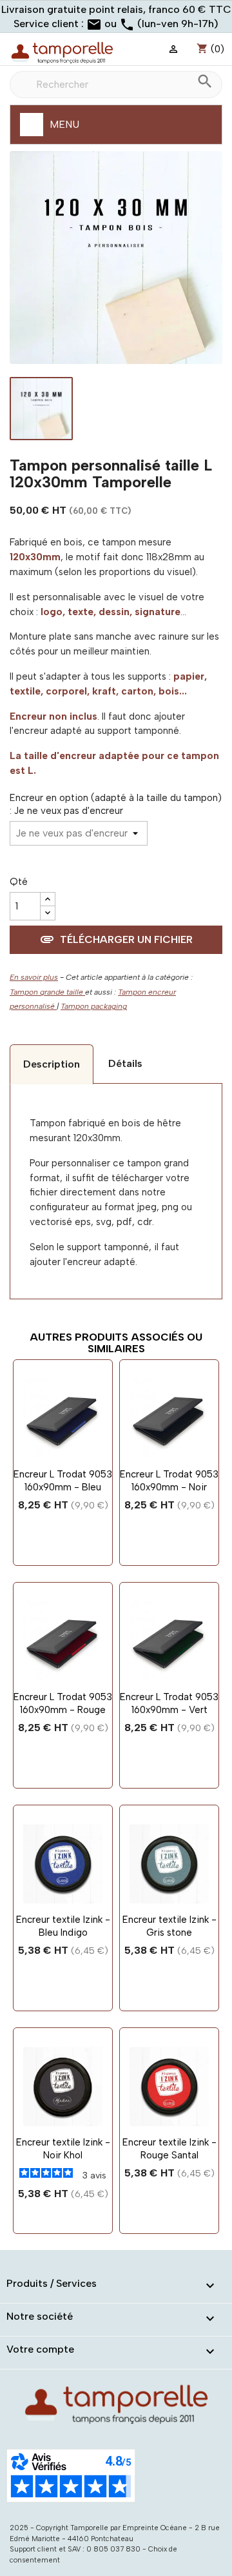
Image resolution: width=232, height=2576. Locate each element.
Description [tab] (52, 1064)
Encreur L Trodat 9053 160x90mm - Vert (169, 1703)
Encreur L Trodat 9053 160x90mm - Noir (169, 1481)
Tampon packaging (94, 1006)
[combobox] (116, 85)
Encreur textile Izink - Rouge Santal (169, 2149)
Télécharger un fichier (116, 939)
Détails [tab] (125, 1063)
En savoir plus (34, 977)
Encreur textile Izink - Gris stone (169, 1926)
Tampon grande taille (47, 992)
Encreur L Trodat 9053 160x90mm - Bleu (63, 1481)
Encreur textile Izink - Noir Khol (63, 2149)
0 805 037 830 (113, 2549)
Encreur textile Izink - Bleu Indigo (63, 1926)
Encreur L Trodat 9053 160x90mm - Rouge (63, 1703)
